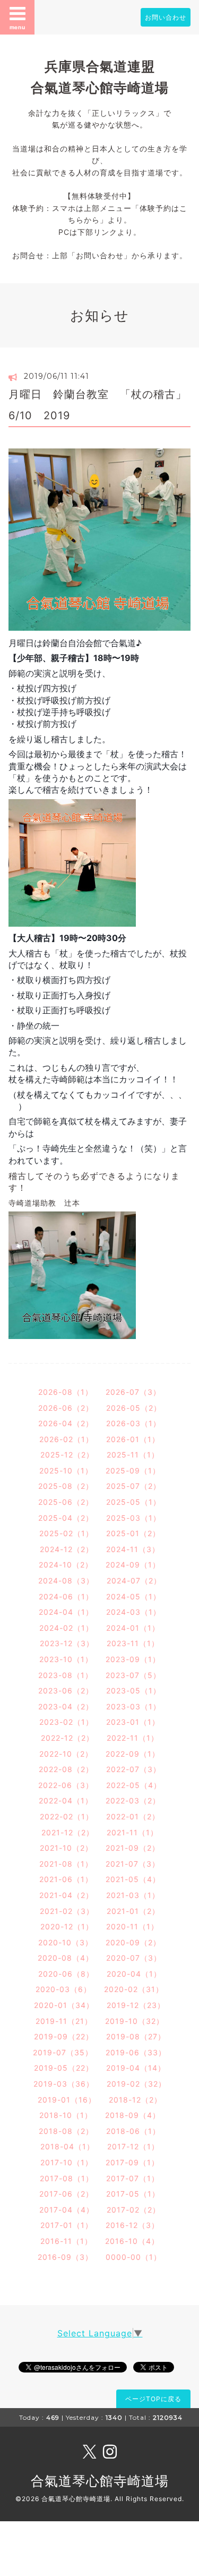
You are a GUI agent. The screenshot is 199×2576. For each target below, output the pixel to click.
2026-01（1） (133, 1439)
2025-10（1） (66, 1471)
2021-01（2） (133, 1911)
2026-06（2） (66, 1408)
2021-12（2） (68, 1832)
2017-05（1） (133, 2194)
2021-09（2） (133, 1848)
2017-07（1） (133, 2178)
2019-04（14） (136, 2068)
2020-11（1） (132, 1926)
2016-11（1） (66, 2241)
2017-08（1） (67, 2178)
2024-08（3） (66, 1581)
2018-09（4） (133, 2115)
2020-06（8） (66, 1974)
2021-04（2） (66, 1895)
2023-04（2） (66, 1706)
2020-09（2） (133, 1942)
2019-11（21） (64, 2021)
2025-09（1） (133, 1471)
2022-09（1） (133, 1754)
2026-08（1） (66, 1392)
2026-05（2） (134, 1408)
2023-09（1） (133, 1659)
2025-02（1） (66, 1533)
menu (18, 27)
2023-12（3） (67, 1643)
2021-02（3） (67, 1911)
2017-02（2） (133, 2210)
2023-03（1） (133, 1706)
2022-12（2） (67, 1738)
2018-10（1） (66, 2115)
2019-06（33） (136, 2052)
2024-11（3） (133, 1549)
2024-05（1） (133, 1596)
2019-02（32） (136, 2084)
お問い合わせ (166, 17)
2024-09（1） (133, 1565)
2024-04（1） (66, 1612)
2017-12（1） (133, 2146)
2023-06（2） (66, 1690)
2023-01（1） (133, 1722)
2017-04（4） (67, 2210)
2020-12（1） (67, 1926)
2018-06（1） (133, 2131)
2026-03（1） (133, 1423)
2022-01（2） (133, 1816)
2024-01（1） (133, 1628)
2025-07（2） (133, 1486)
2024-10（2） (66, 1565)
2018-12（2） (135, 2100)
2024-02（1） (66, 1628)
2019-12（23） (136, 2005)
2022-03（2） (133, 1800)
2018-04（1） (67, 2146)
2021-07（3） (133, 1864)
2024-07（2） (134, 1581)
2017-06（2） (66, 2194)
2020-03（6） (63, 1989)
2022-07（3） (133, 1769)
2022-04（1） (66, 1800)
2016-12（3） (132, 2225)
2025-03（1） (133, 1518)
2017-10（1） (67, 2162)
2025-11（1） (133, 1455)
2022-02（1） (67, 1816)
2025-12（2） (67, 1455)
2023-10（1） (66, 1659)
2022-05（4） (134, 1785)
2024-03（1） (133, 1612)
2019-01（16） (67, 2100)
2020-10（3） (66, 1942)
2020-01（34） (64, 2005)
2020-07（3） (134, 1958)
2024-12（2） (67, 1549)
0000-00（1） (133, 2257)
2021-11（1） (132, 1832)
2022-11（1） (133, 1738)
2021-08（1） (66, 1864)
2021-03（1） (133, 1895)
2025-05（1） (133, 1502)
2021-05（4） (133, 1879)
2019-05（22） (64, 2068)
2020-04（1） (134, 1974)
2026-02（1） (66, 1439)
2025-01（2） (133, 1533)
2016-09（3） (65, 2257)
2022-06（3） (66, 1785)
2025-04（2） (66, 1518)
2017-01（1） (67, 2225)
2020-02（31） (134, 1989)
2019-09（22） (64, 2036)
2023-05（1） (133, 1690)
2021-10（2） (66, 1848)
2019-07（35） (63, 2052)
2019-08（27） (136, 2036)
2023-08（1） (66, 1675)
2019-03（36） (64, 2084)
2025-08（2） (66, 1486)
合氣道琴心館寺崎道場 (100, 2481)
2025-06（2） (66, 1502)
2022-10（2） (66, 1754)
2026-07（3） (133, 1392)
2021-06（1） (66, 1879)
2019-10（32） (135, 2021)
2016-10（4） (132, 2241)
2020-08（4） (66, 1958)
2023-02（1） (66, 1722)
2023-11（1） (133, 1643)
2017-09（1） (132, 2162)
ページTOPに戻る (153, 2399)
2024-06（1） (66, 1596)
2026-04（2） (66, 1423)
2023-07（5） (133, 1675)
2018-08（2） (66, 2131)
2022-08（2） (66, 1769)
